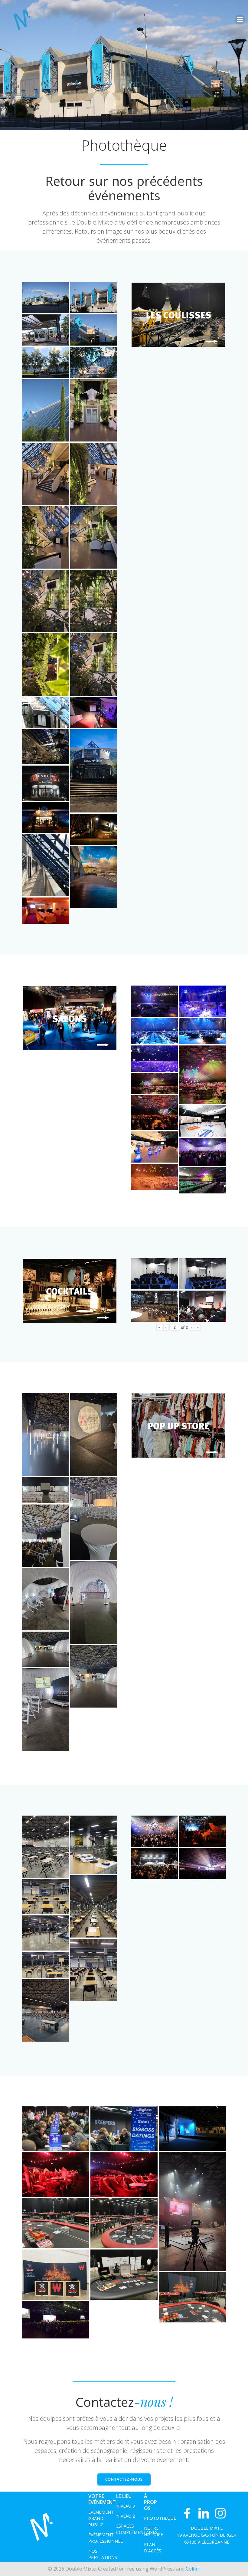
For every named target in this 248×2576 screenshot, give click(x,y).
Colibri (193, 2569)
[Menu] (240, 20)
